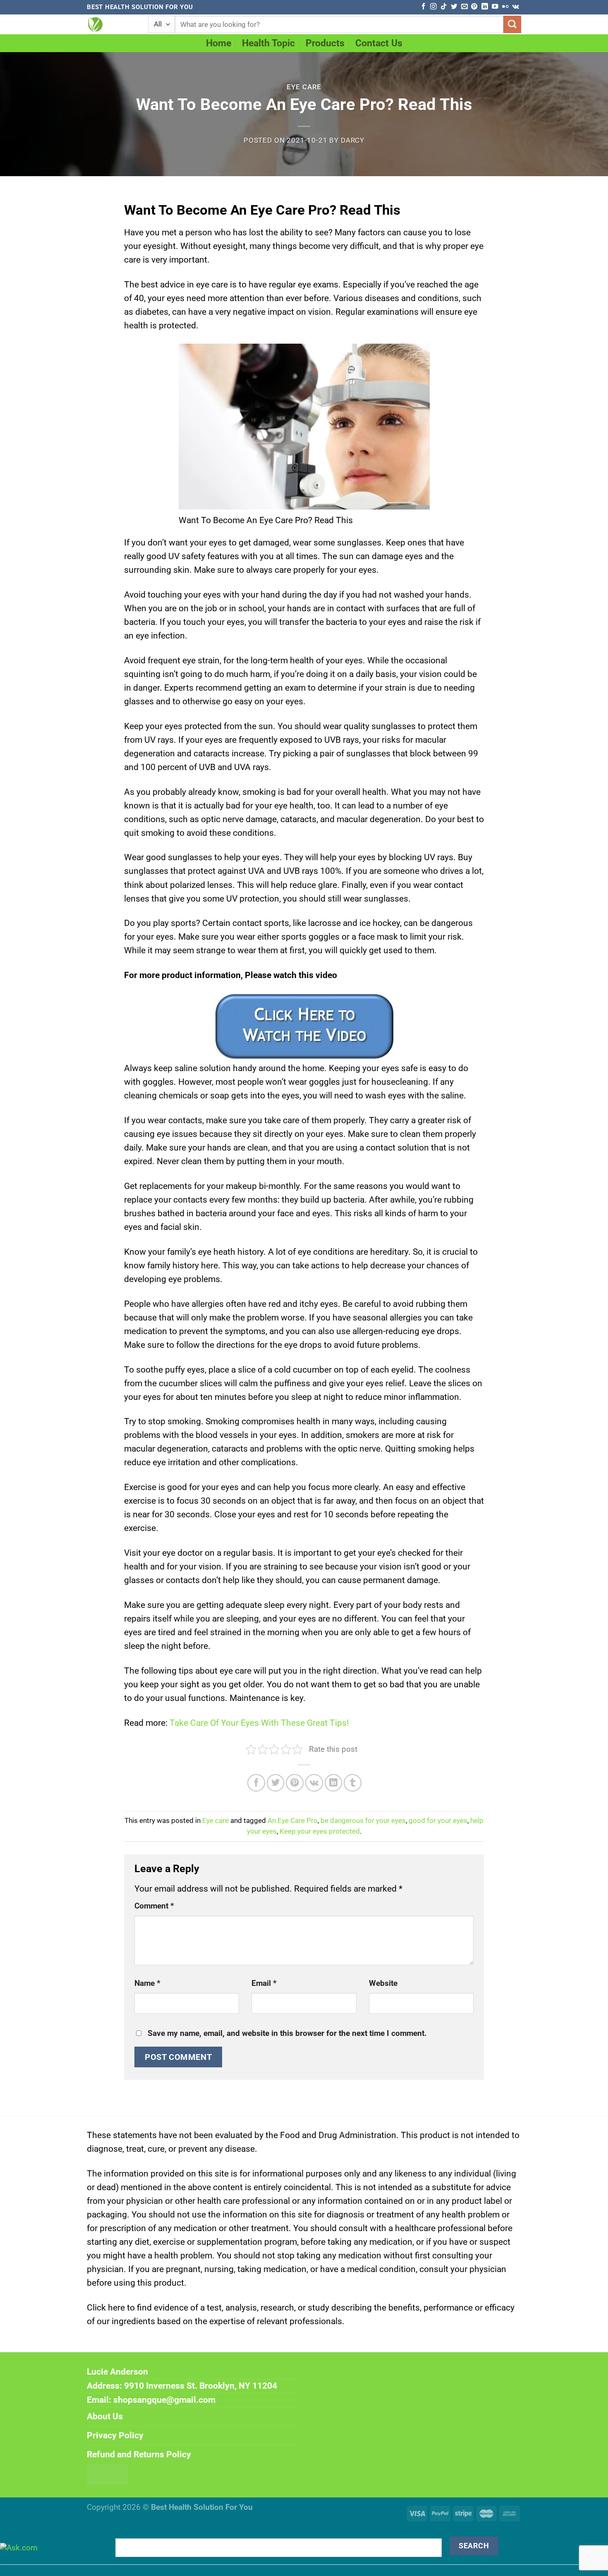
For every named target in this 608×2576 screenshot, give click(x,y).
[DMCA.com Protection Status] (108, 2473)
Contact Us (379, 43)
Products (325, 43)
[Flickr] (505, 7)
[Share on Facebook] (256, 1783)
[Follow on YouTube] (495, 7)
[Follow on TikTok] (444, 7)
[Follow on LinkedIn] (485, 7)
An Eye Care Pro (293, 1821)
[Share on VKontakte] (314, 1783)
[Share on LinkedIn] (334, 1783)
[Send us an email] (464, 7)
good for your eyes (438, 1821)
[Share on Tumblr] (353, 1783)
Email (264, 1983)
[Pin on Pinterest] (295, 1783)
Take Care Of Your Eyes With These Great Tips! (259, 1723)
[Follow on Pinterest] (474, 7)
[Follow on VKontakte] (516, 7)
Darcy (353, 140)
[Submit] (512, 25)
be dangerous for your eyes (363, 1821)
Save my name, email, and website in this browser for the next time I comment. (287, 2033)
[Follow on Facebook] (423, 7)
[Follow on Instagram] (433, 7)
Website (383, 1983)
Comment (154, 1906)
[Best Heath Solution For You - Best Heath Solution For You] (111, 24)
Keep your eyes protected (320, 1831)
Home (219, 43)
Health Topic (268, 43)
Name (147, 1983)
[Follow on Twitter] (454, 7)
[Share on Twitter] (276, 1783)
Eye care (304, 87)
